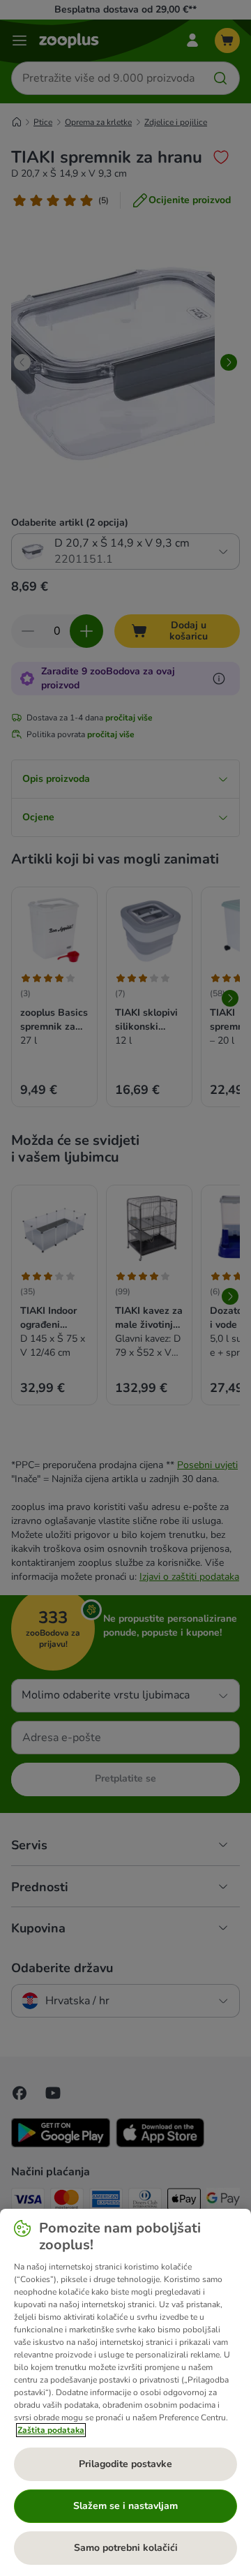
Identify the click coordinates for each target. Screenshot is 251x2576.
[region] (125, 2392)
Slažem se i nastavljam (125, 2506)
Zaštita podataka (51, 2430)
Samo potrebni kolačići (126, 2548)
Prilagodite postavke (125, 2464)
